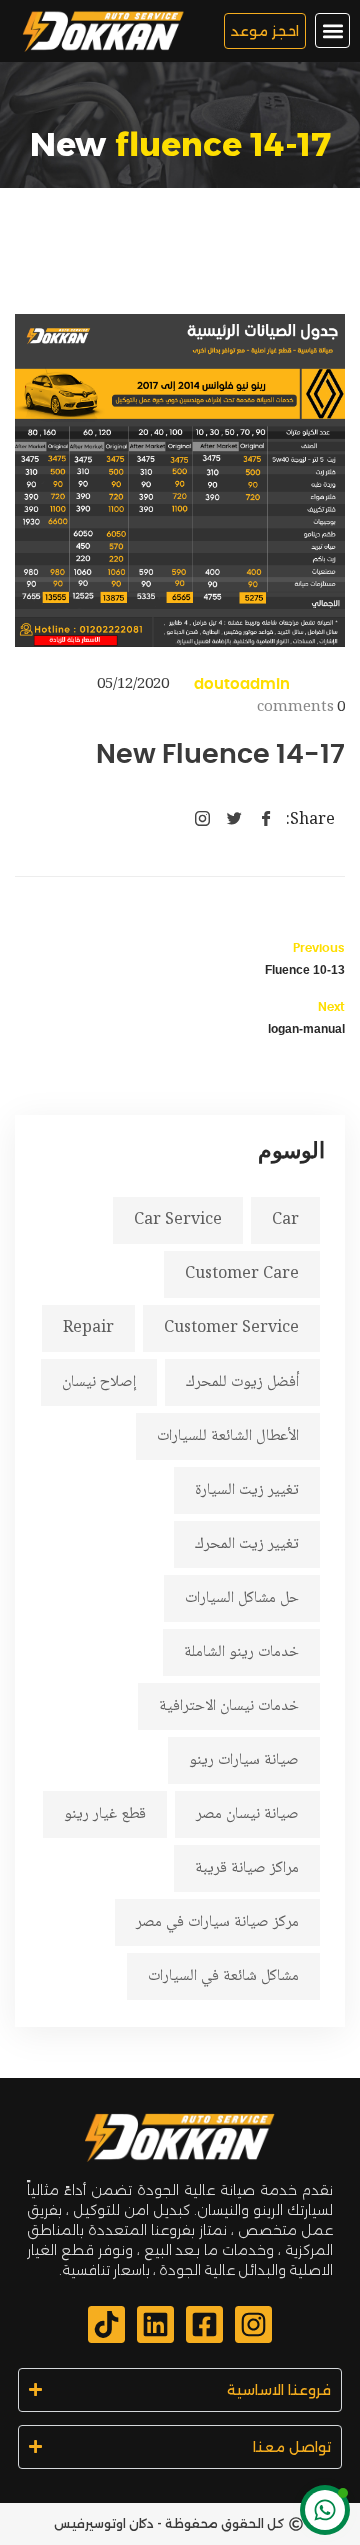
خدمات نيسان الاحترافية (229, 1706)
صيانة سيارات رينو (244, 1760)
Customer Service (231, 1328)
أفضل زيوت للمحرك (242, 1382)
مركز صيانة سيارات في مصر (217, 1922)
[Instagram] (253, 2324)
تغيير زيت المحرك (247, 1544)
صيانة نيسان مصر (247, 1814)
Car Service (178, 1220)
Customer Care (242, 1274)
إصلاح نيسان (99, 1382)
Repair (88, 1328)
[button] (332, 30)
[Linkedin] (155, 2324)
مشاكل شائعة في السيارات (223, 1976)
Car (285, 1220)
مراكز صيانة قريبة (247, 1868)
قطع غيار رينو (105, 1814)
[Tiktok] (106, 2324)
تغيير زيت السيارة (247, 1490)
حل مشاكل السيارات (242, 1598)
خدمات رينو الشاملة (241, 1652)
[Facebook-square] (204, 2324)
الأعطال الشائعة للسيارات (228, 1436)
